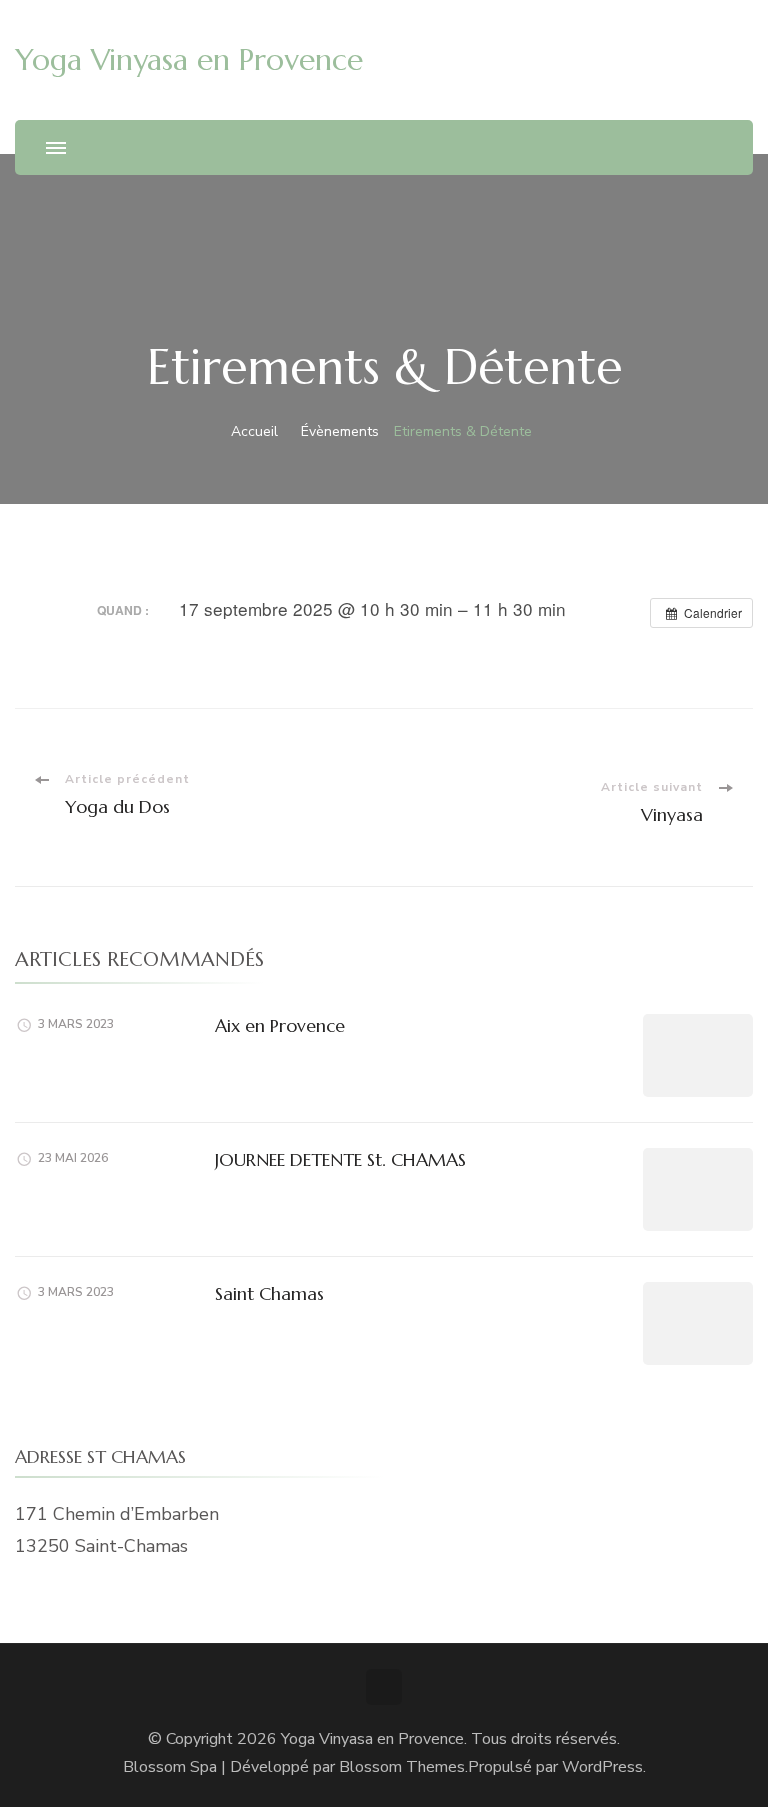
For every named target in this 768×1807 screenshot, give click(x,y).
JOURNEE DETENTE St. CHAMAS (340, 1159)
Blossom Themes (402, 1767)
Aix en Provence (280, 1025)
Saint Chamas (269, 1293)
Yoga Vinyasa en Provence (189, 59)
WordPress (602, 1767)
